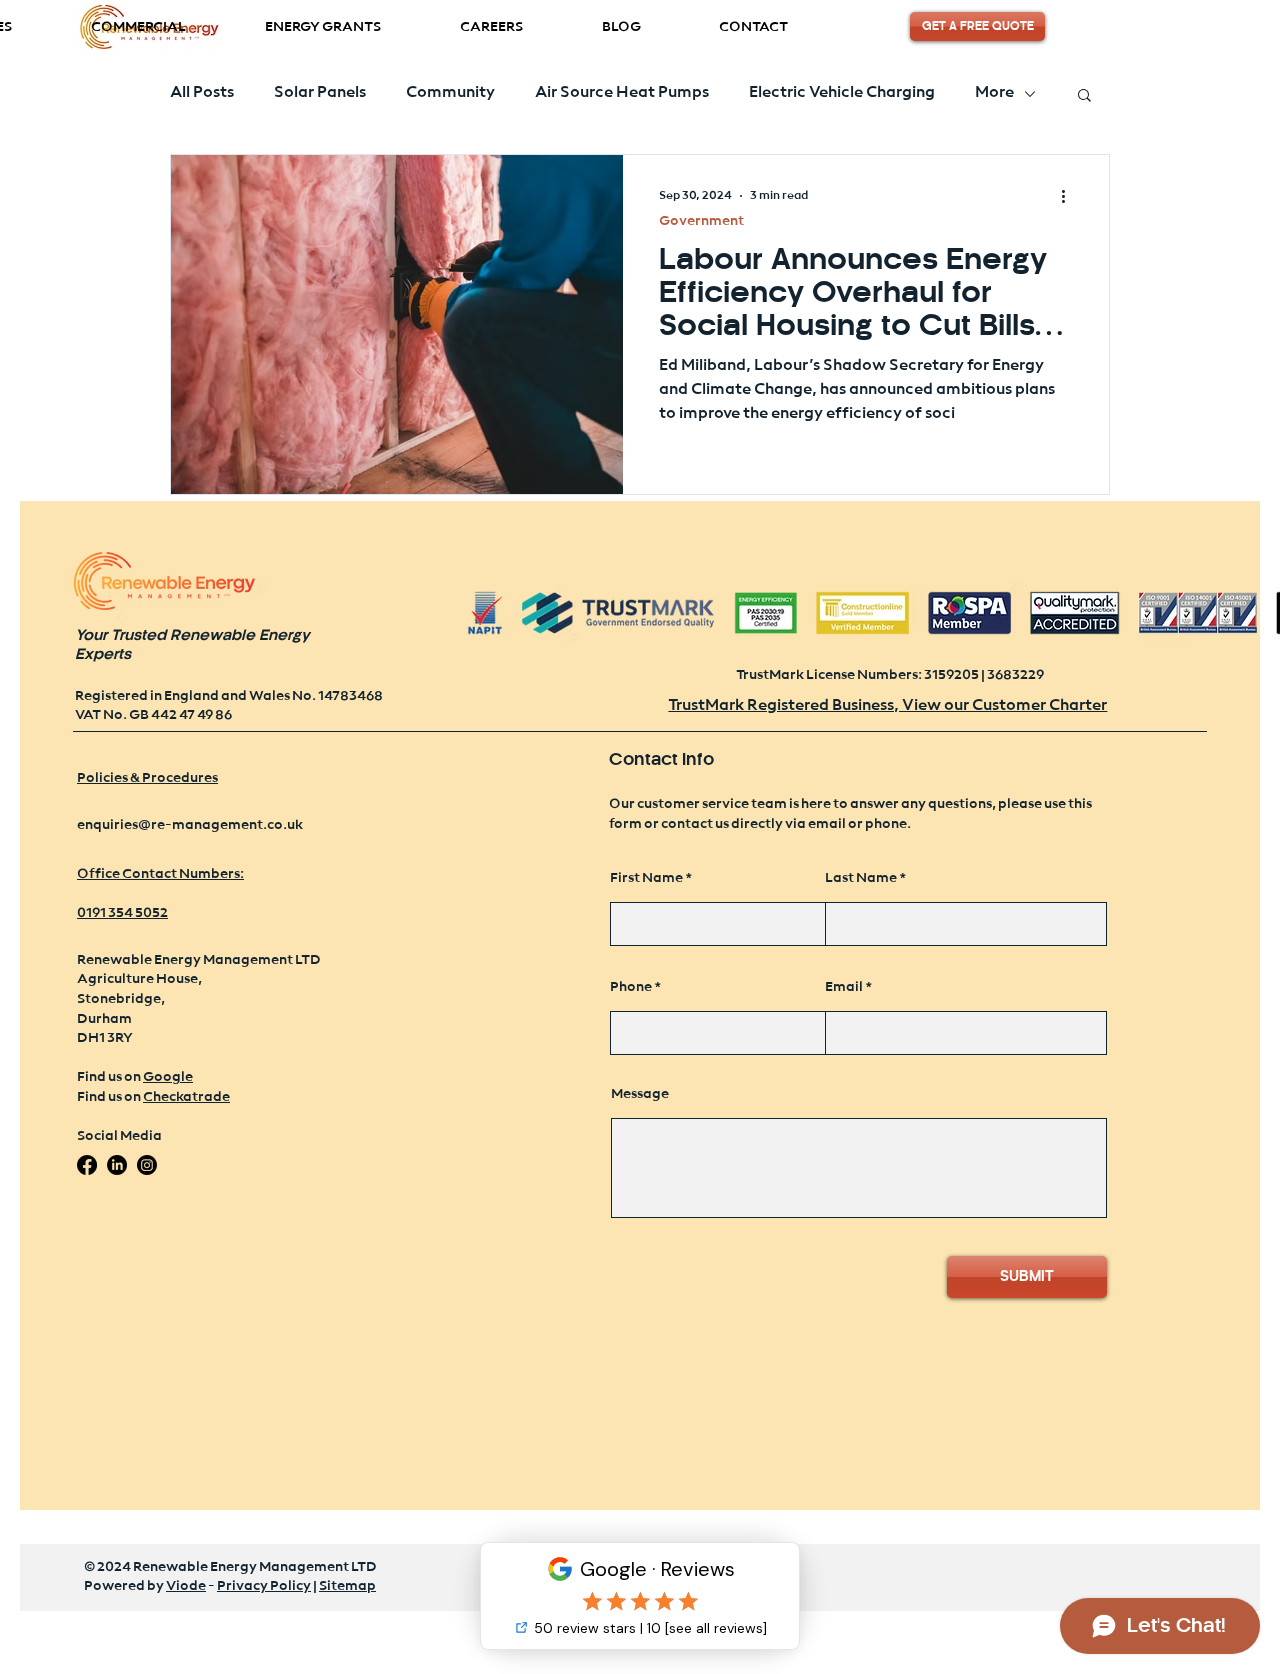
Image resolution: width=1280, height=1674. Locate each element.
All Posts (202, 93)
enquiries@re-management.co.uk (190, 825)
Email (844, 987)
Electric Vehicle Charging (842, 93)
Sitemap (347, 1586)
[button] (322, 27)
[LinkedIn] (117, 1165)
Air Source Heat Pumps (622, 93)
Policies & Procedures (147, 778)
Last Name (861, 878)
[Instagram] (147, 1165)
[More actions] (1070, 196)
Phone (631, 987)
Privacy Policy (264, 1586)
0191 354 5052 (122, 913)
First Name (646, 878)
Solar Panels (320, 93)
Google (168, 1077)
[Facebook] (87, 1165)
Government (701, 221)
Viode (186, 1586)
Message (640, 1094)
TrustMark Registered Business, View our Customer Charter (887, 706)
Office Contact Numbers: (160, 874)
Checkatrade (186, 1097)
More (994, 93)
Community (450, 93)
